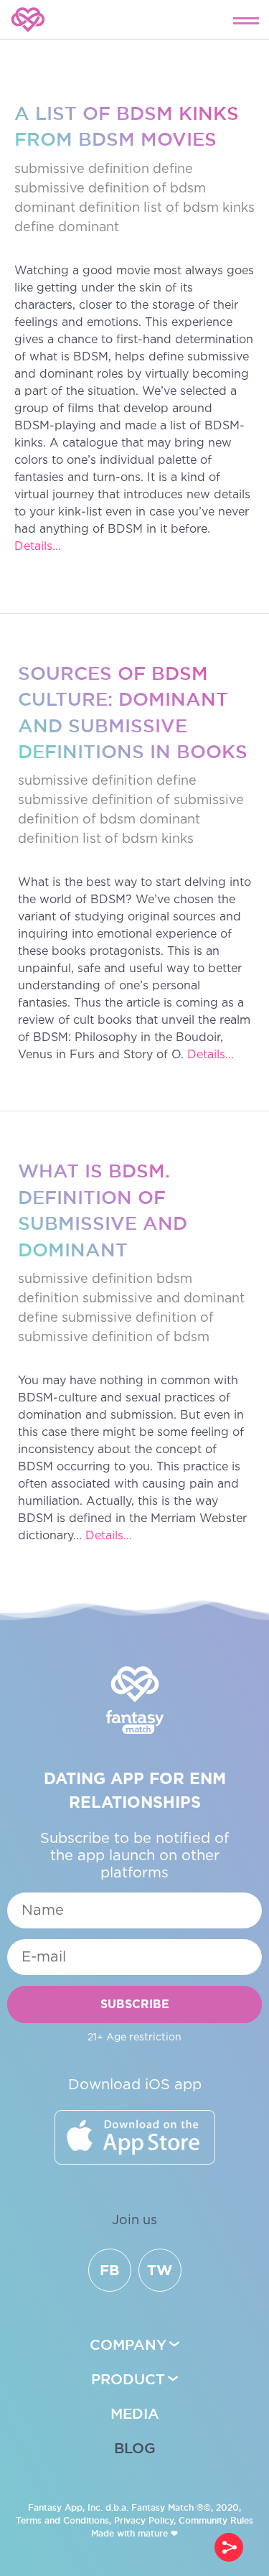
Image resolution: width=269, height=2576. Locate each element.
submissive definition (82, 169)
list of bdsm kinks (199, 208)
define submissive (75, 1318)
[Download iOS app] (135, 2137)
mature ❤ (158, 2533)
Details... (38, 547)
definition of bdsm (147, 189)
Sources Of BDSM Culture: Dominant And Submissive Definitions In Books (133, 712)
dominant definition (77, 208)
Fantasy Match (162, 2507)
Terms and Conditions (62, 2520)
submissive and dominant (164, 1299)
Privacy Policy (144, 2520)
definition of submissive (168, 801)
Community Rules (216, 2520)
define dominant (67, 228)
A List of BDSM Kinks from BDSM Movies (127, 126)
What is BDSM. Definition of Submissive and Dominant (103, 1210)
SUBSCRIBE (135, 2005)
